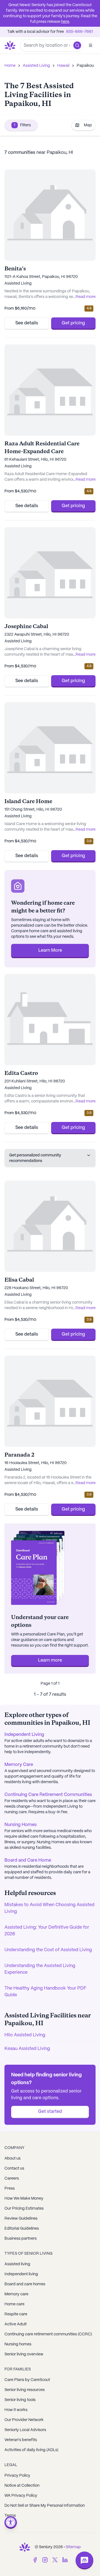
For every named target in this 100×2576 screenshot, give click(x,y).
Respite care (16, 2314)
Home (10, 66)
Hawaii (63, 66)
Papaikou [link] (85, 66)
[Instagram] (45, 2560)
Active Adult (16, 2324)
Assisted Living (36, 66)
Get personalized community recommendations (35, 1158)
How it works (16, 2410)
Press (10, 2188)
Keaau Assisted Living (27, 2049)
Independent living (21, 2274)
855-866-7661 (79, 32)
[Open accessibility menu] (11, 2522)
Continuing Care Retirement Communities (48, 1795)
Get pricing (73, 323)
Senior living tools (20, 2400)
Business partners (21, 2239)
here (65, 22)
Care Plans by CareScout (27, 2380)
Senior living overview (24, 2354)
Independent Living (24, 1735)
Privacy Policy (17, 2476)
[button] (77, 45)
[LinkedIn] (65, 2560)
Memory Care (19, 1765)
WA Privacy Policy (21, 2496)
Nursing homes (18, 2344)
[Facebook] (35, 2560)
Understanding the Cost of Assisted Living (48, 1950)
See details (27, 323)
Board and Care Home (28, 1860)
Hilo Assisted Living (25, 2035)
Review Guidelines (21, 2219)
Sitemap (73, 2547)
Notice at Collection (22, 2486)
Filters (22, 125)
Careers (12, 2178)
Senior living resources (25, 2390)
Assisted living (17, 2264)
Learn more (50, 1660)
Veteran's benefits (21, 2440)
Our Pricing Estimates (24, 2209)
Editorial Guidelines (22, 2229)
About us (12, 2158)
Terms (10, 2516)
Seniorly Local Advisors (25, 2430)
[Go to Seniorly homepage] (25, 2547)
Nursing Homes (21, 1825)
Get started (50, 2112)
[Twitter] (55, 2560)
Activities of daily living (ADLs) (31, 2450)
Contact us (14, 2168)
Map (88, 125)
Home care (14, 2304)
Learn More (50, 950)
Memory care (16, 2294)
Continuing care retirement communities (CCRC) (48, 2334)
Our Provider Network (24, 2420)
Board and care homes (25, 2284)
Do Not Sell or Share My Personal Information (45, 2506)
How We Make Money (24, 2199)
